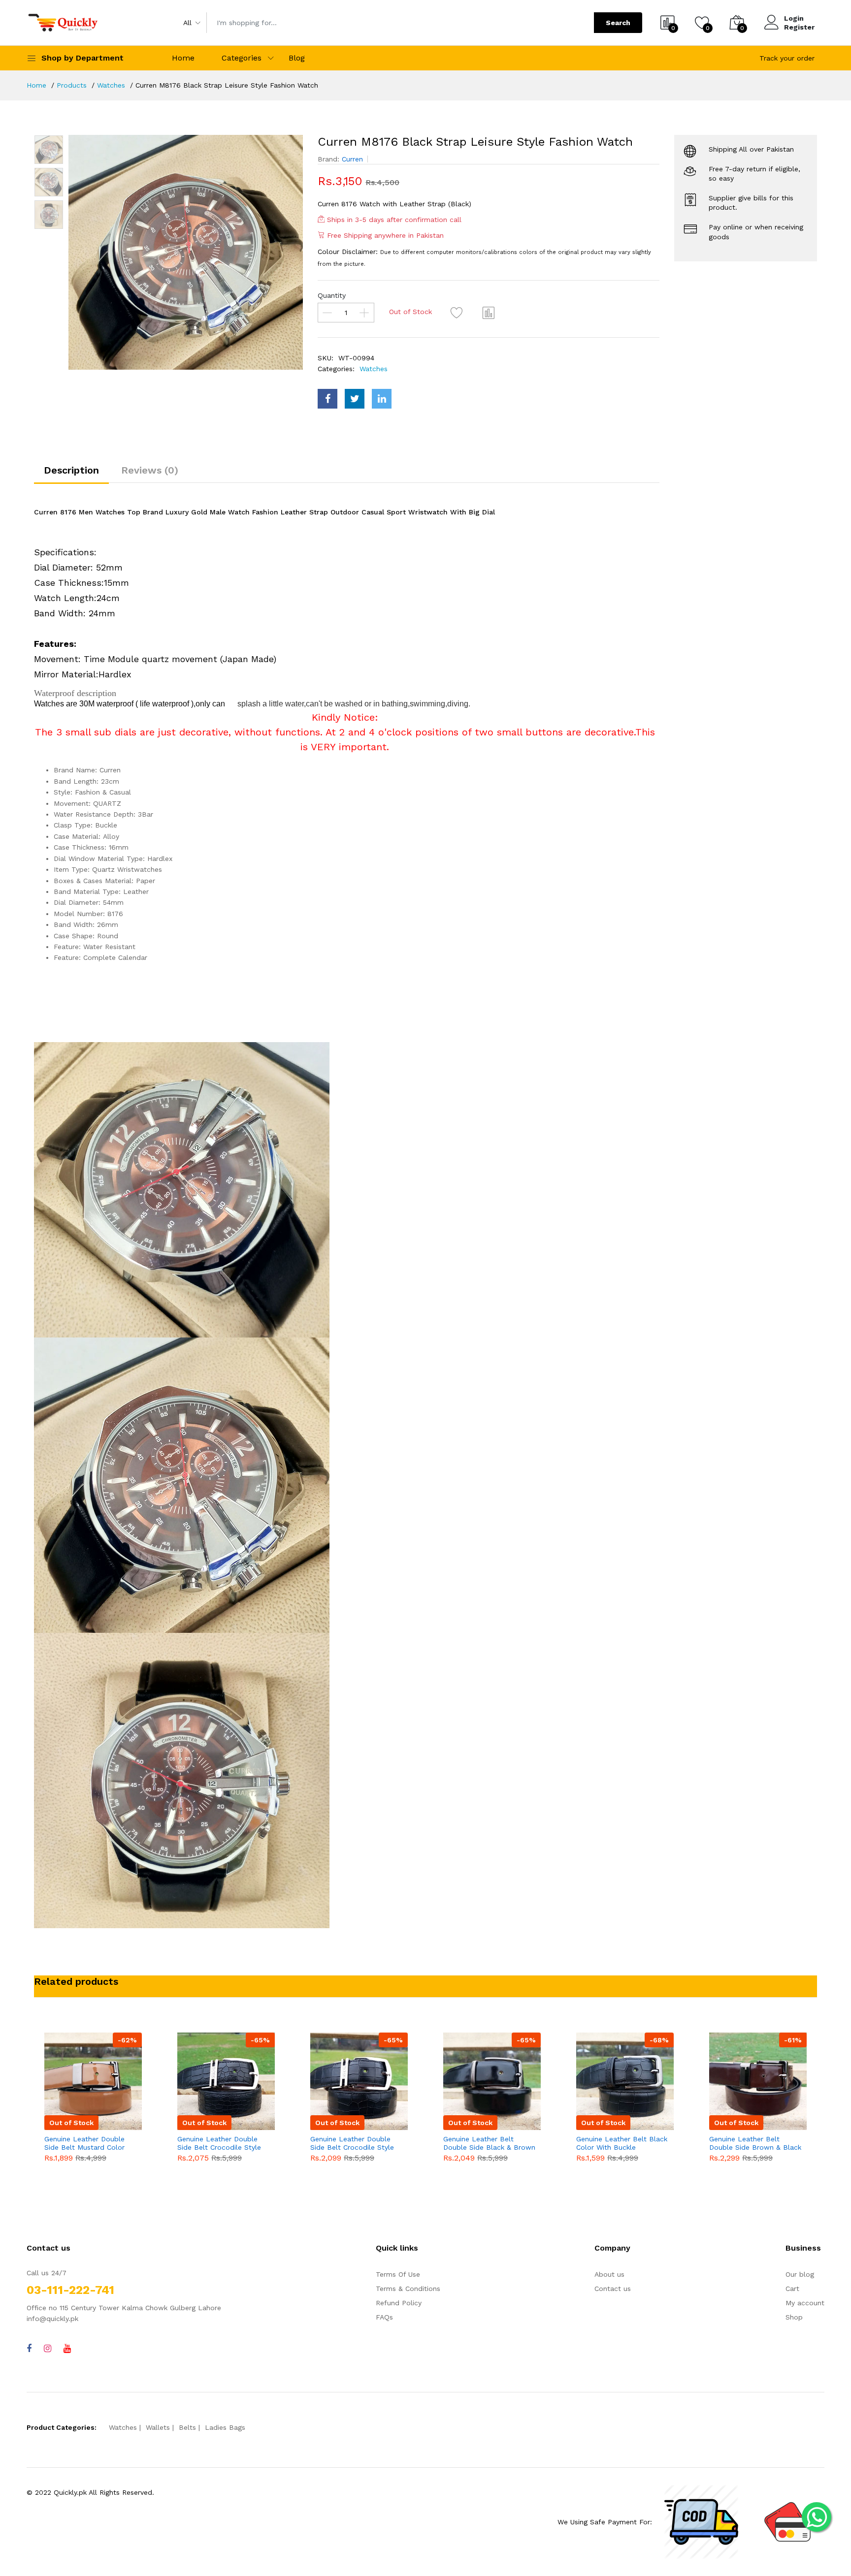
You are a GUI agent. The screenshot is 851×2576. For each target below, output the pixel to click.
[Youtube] (67, 2348)
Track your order (787, 58)
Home (183, 58)
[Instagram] (48, 2348)
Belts (187, 2427)
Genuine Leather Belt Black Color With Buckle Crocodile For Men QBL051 (622, 2143)
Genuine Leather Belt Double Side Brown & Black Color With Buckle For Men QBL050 (755, 2143)
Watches (111, 85)
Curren (352, 159)
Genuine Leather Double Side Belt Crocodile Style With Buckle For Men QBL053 (352, 2143)
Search (618, 23)
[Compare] (489, 313)
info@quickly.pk (52, 2319)
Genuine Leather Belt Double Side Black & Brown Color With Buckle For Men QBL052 (489, 2143)
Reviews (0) (150, 470)
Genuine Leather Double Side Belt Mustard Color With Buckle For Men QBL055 (84, 2143)
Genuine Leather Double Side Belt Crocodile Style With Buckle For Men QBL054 (219, 2143)
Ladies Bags (225, 2427)
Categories (242, 58)
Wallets (158, 2427)
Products (72, 85)
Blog (297, 58)
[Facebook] (29, 2348)
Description (71, 470)
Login (794, 18)
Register (799, 27)
